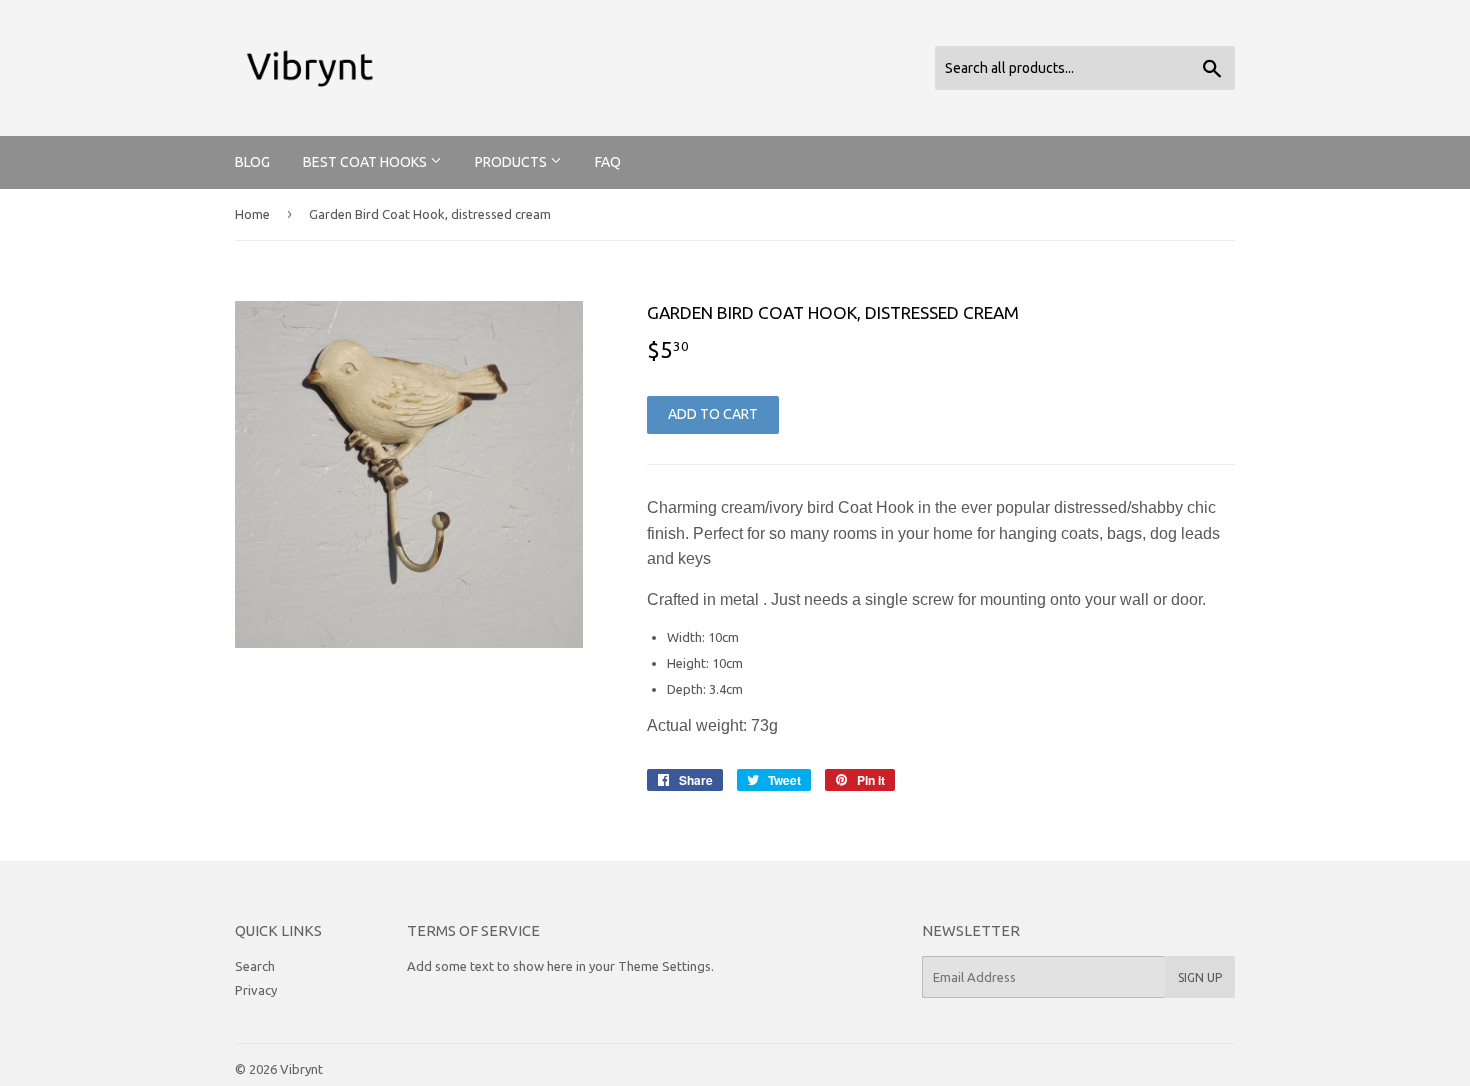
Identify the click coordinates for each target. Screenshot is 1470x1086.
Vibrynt (301, 1069)
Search (255, 966)
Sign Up (1200, 977)
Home (252, 214)
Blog (252, 162)
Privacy (256, 990)
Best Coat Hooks (366, 162)
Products (512, 162)
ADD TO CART (713, 414)
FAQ (608, 162)
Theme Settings (664, 966)
